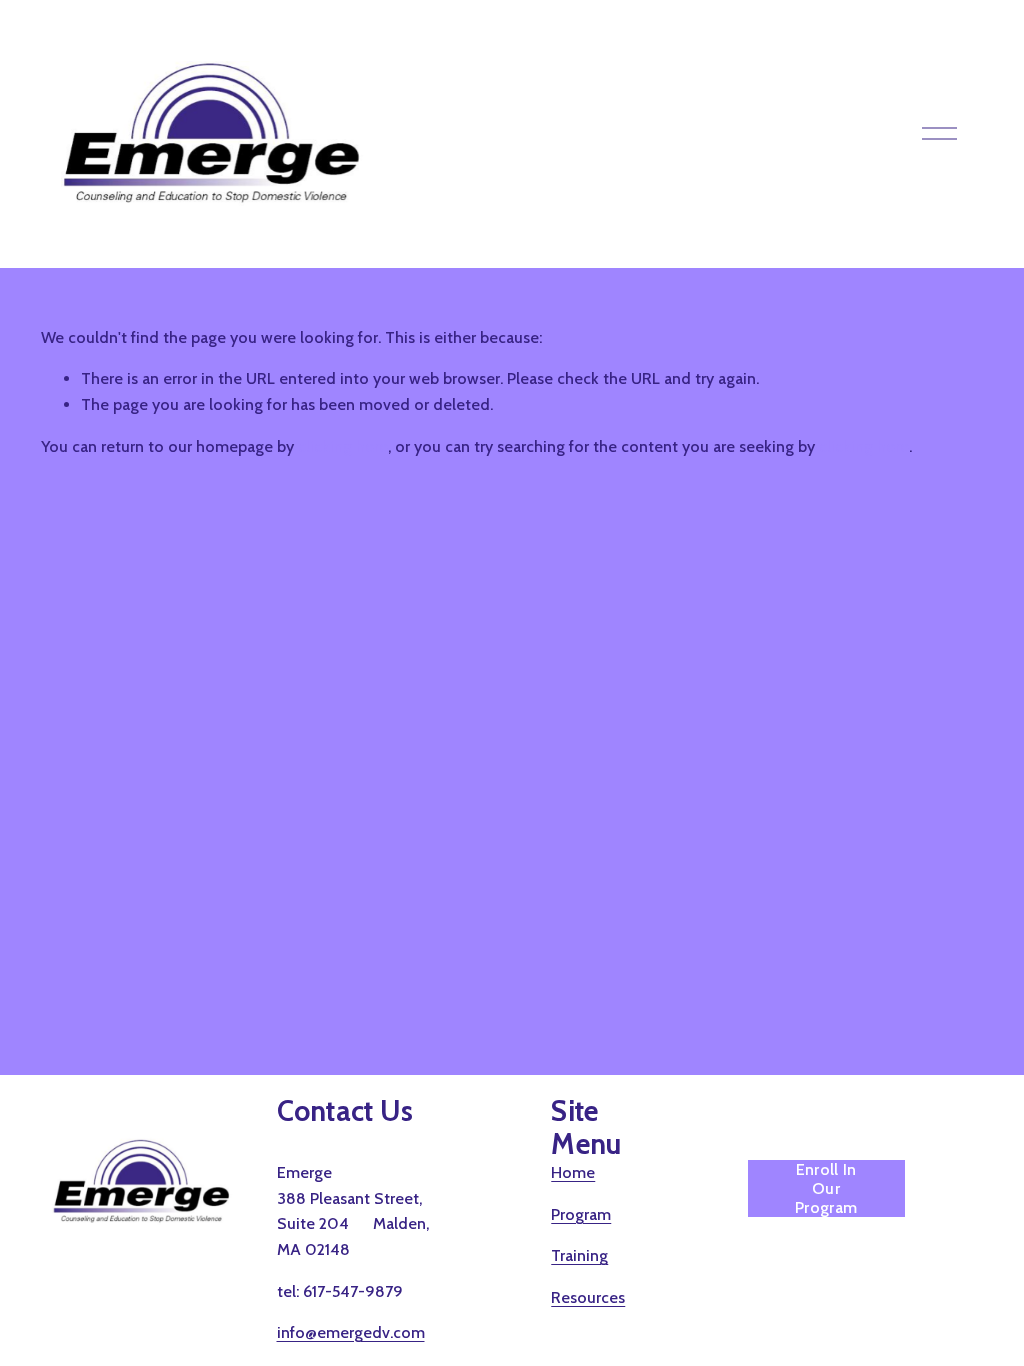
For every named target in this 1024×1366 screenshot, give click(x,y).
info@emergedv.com (351, 1332)
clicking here (343, 446)
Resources (588, 1297)
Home (573, 1172)
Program (581, 1214)
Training (579, 1255)
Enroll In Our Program (826, 1188)
